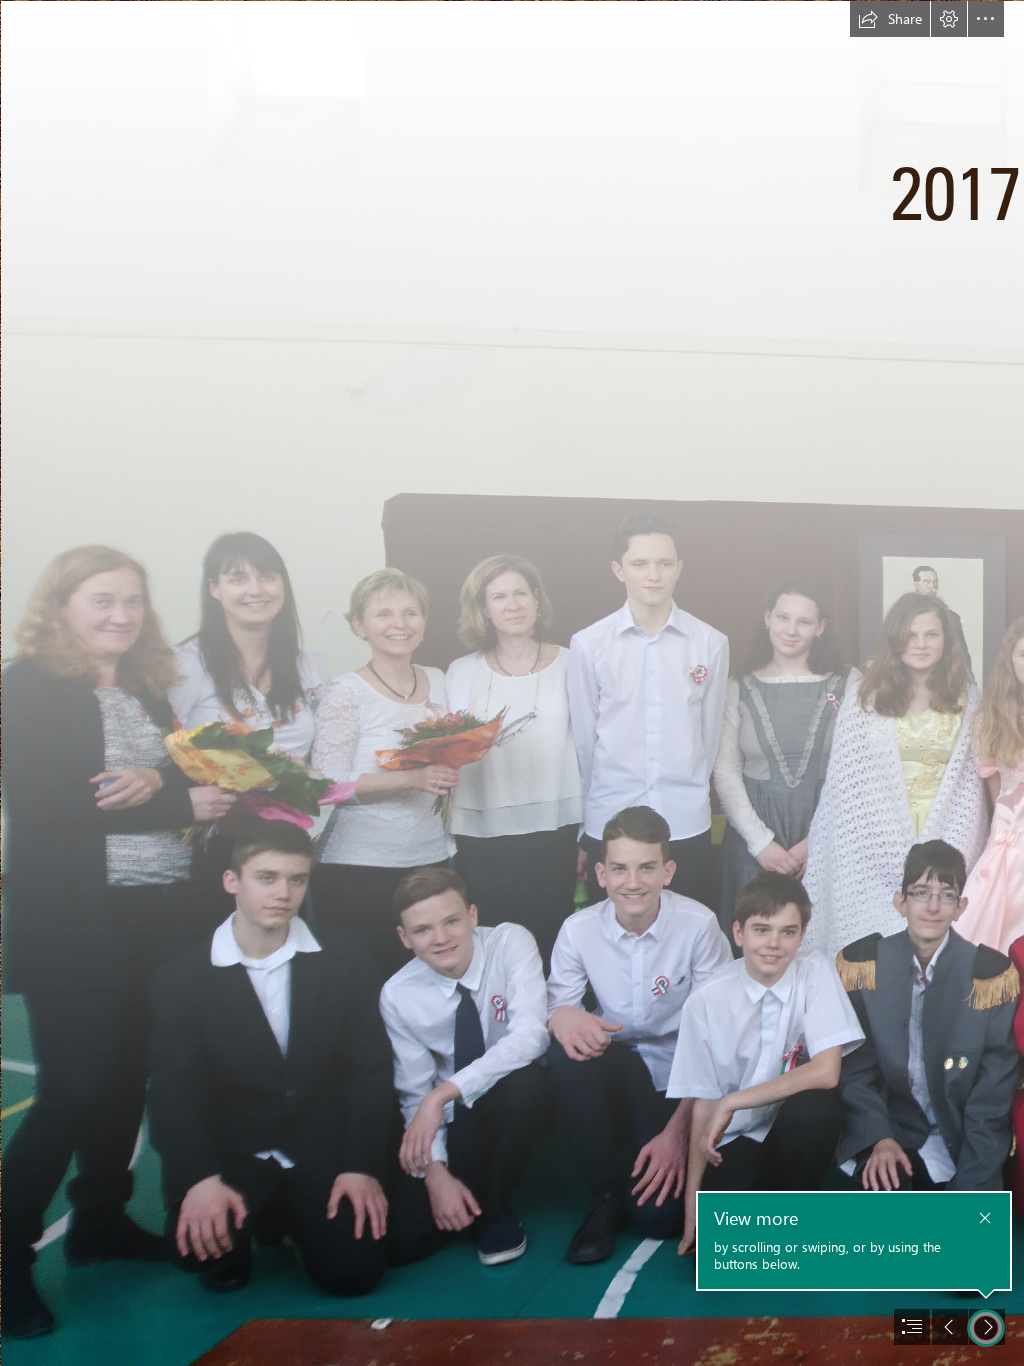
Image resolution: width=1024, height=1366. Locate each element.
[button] (890, 19)
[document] (512, 683)
